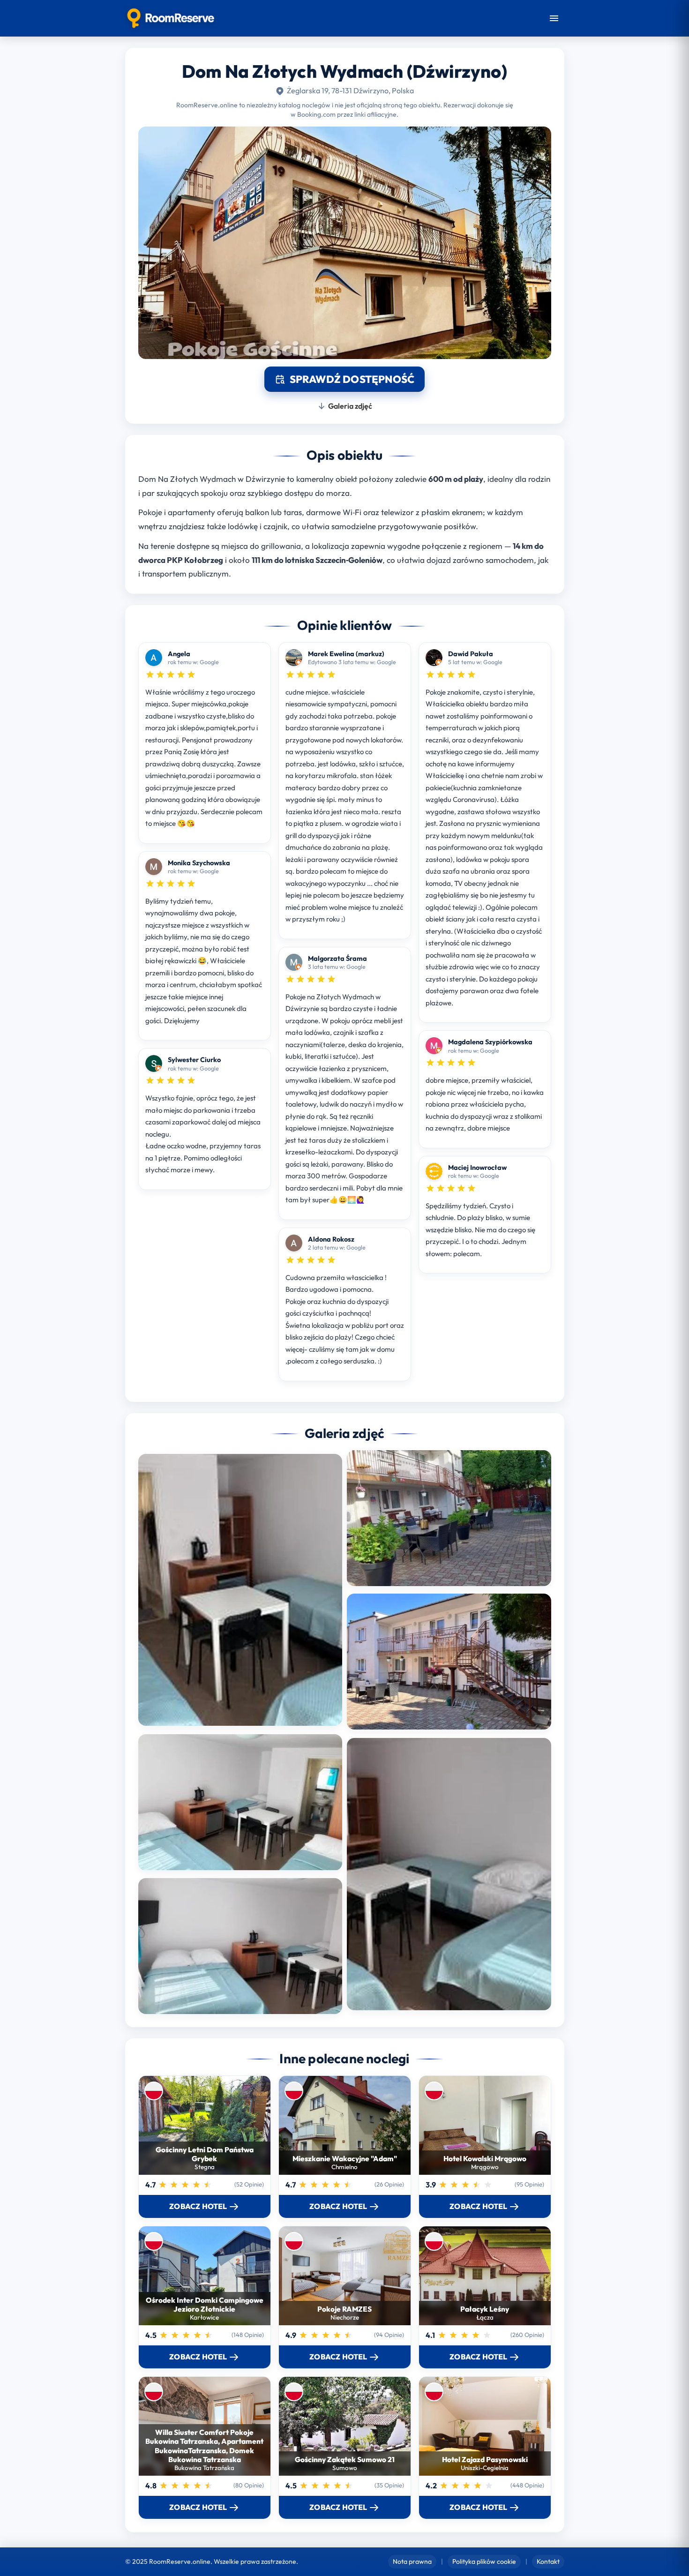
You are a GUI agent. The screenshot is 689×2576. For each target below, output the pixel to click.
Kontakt (548, 2561)
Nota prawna (412, 2561)
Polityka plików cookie (484, 2561)
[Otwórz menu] (554, 18)
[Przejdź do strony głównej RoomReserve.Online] (171, 18)
